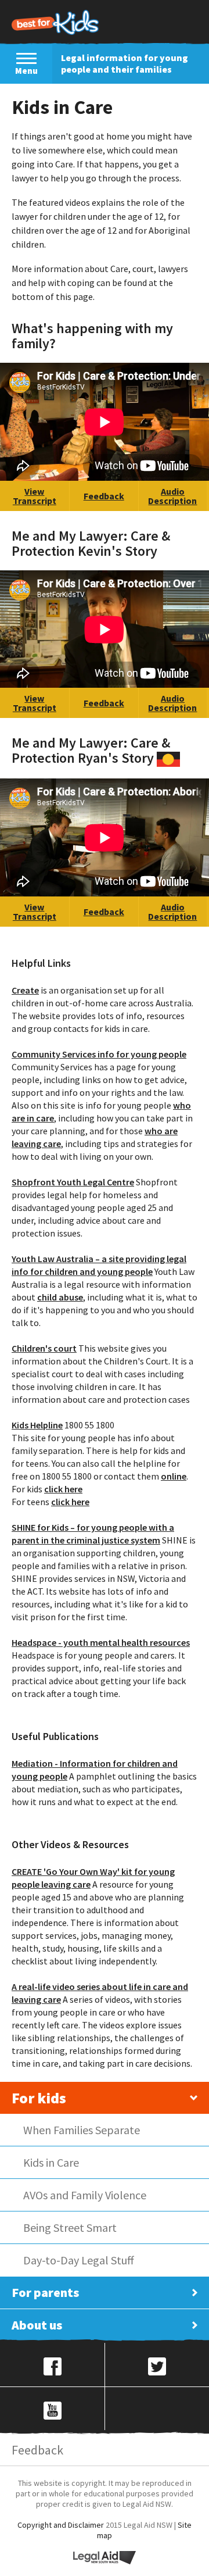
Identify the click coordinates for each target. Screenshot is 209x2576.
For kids (39, 2098)
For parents (45, 2292)
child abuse (60, 1297)
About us (37, 2325)
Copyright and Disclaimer (61, 2525)
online (174, 1476)
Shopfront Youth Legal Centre (73, 1182)
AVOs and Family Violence (85, 2195)
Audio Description (172, 496)
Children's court (44, 1348)
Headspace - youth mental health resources (101, 1642)
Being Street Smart (70, 2227)
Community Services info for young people (99, 1054)
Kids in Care (51, 2162)
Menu (26, 71)
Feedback (104, 496)
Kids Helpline (37, 1425)
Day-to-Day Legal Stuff (79, 2260)
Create (25, 990)
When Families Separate (82, 2130)
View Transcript (35, 496)
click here (63, 1489)
